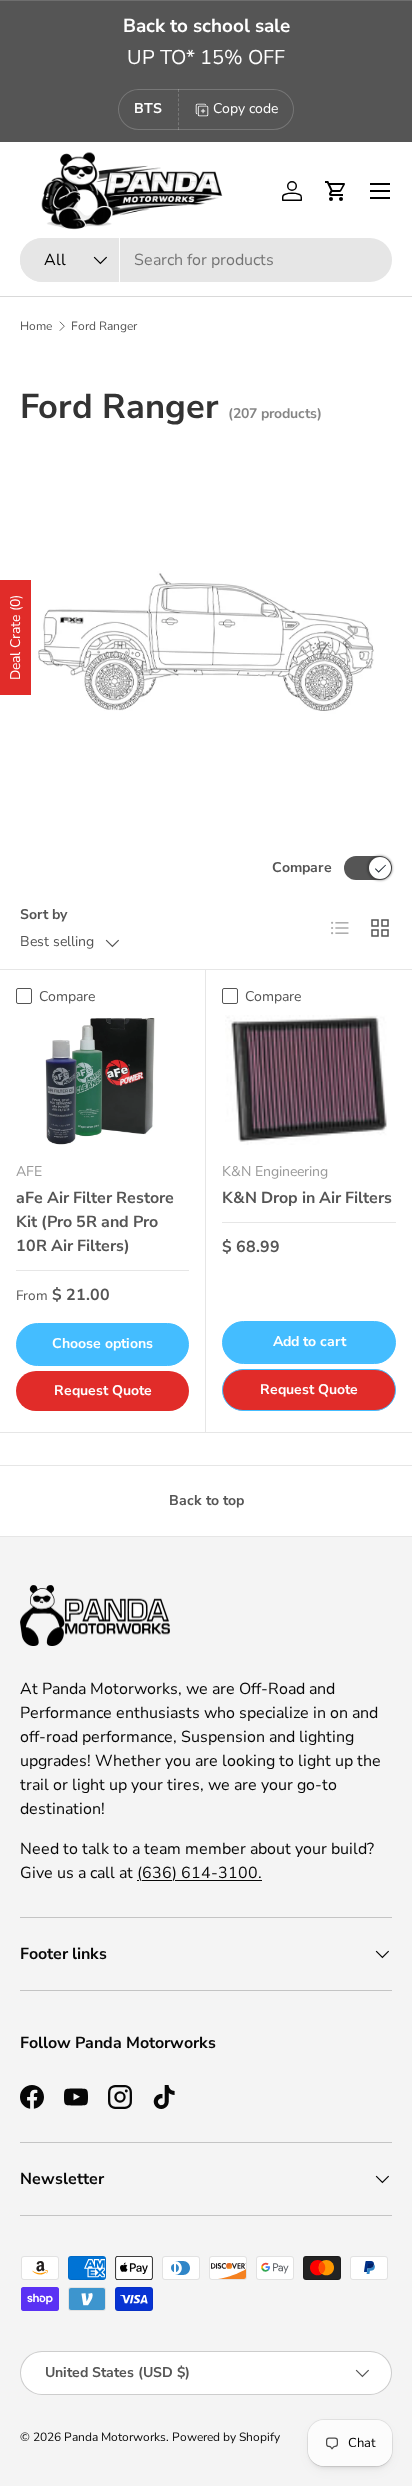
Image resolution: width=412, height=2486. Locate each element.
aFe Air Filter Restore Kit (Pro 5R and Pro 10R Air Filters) (95, 1222)
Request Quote (103, 1390)
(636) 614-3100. (199, 1873)
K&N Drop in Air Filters (307, 1198)
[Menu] (380, 191)
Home (36, 326)
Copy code (245, 108)
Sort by (43, 914)
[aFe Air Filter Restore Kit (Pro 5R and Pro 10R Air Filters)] (102, 1080)
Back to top (206, 1500)
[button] (336, 191)
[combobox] (206, 260)
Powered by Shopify (226, 2437)
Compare (302, 867)
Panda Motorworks (115, 2437)
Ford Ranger (104, 326)
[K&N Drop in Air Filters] (309, 1080)
